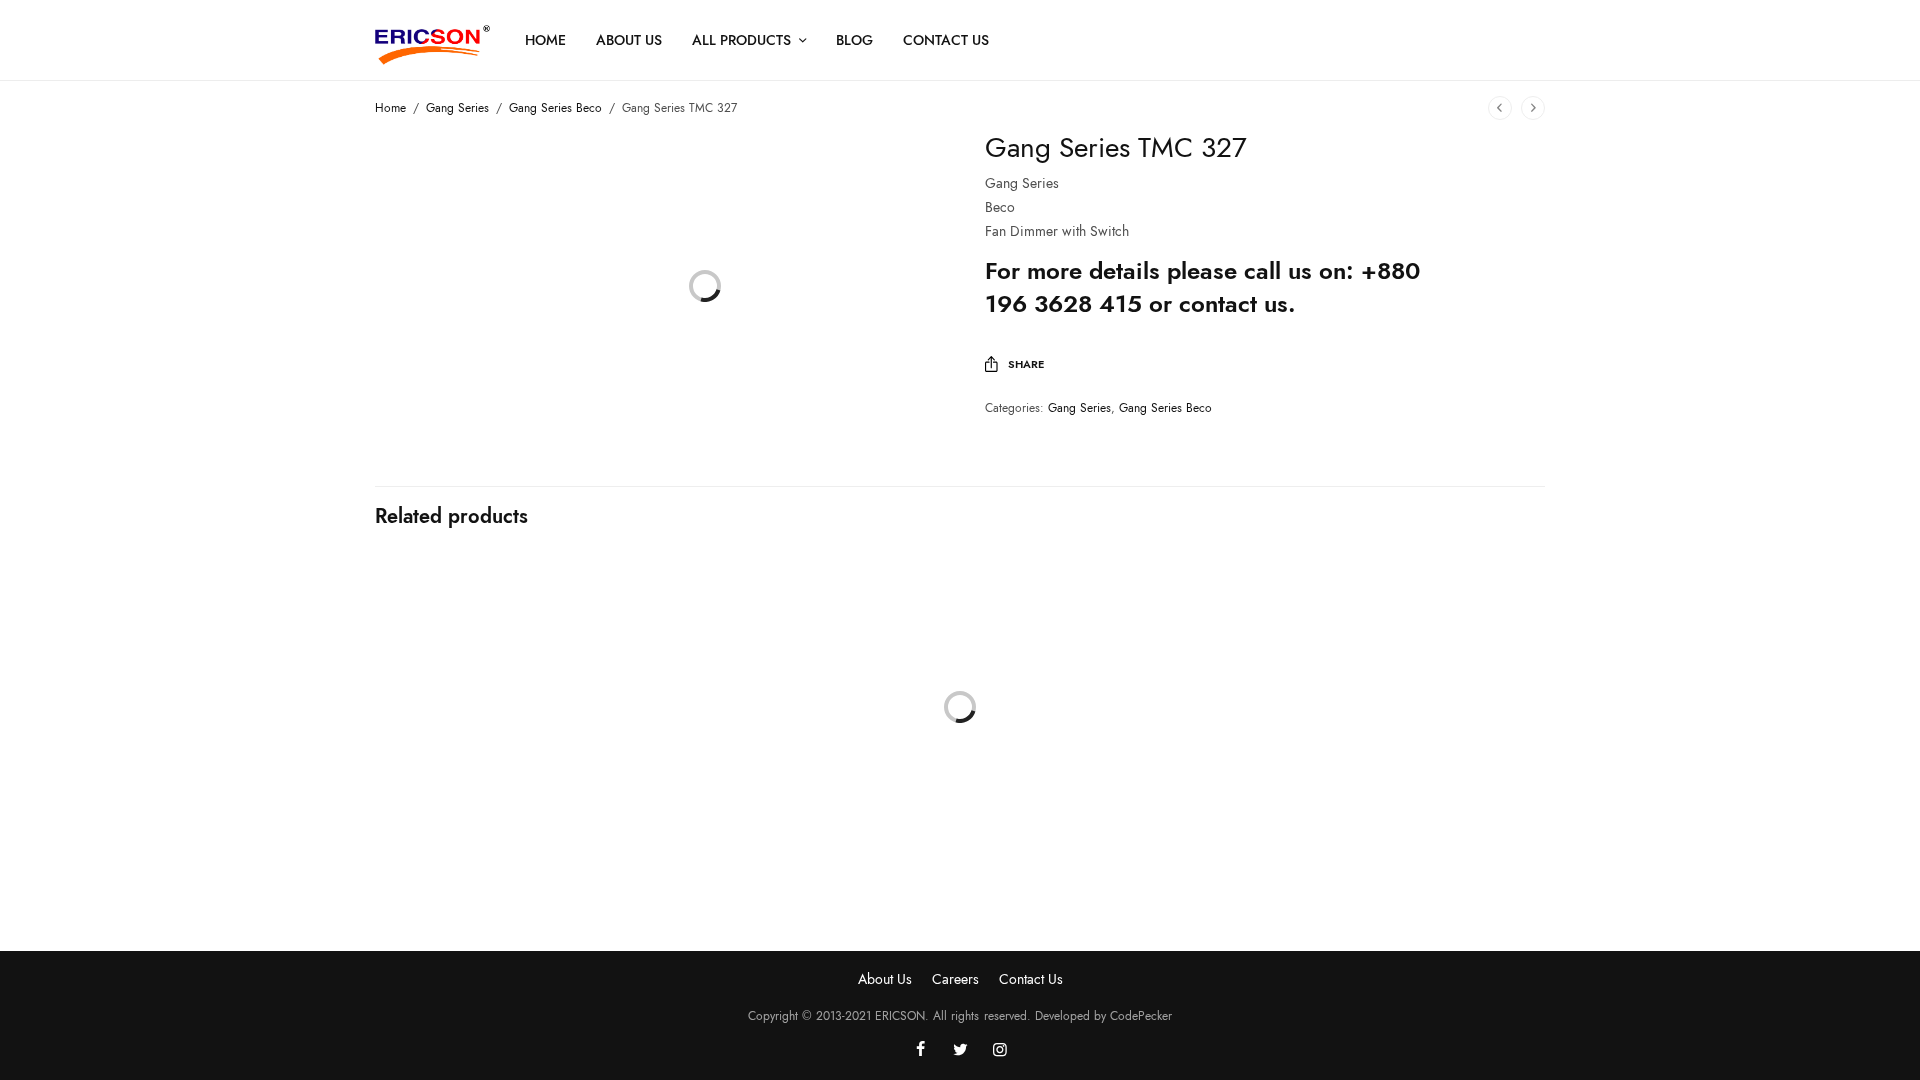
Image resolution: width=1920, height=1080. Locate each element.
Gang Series (457, 108)
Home (545, 40)
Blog (854, 40)
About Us (629, 40)
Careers (955, 979)
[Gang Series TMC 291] (1110, 692)
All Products (741, 40)
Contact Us (946, 40)
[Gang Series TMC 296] (510, 692)
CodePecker (1141, 1016)
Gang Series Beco (555, 108)
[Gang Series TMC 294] (1410, 692)
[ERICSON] (432, 45)
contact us (1233, 303)
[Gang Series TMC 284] (810, 692)
